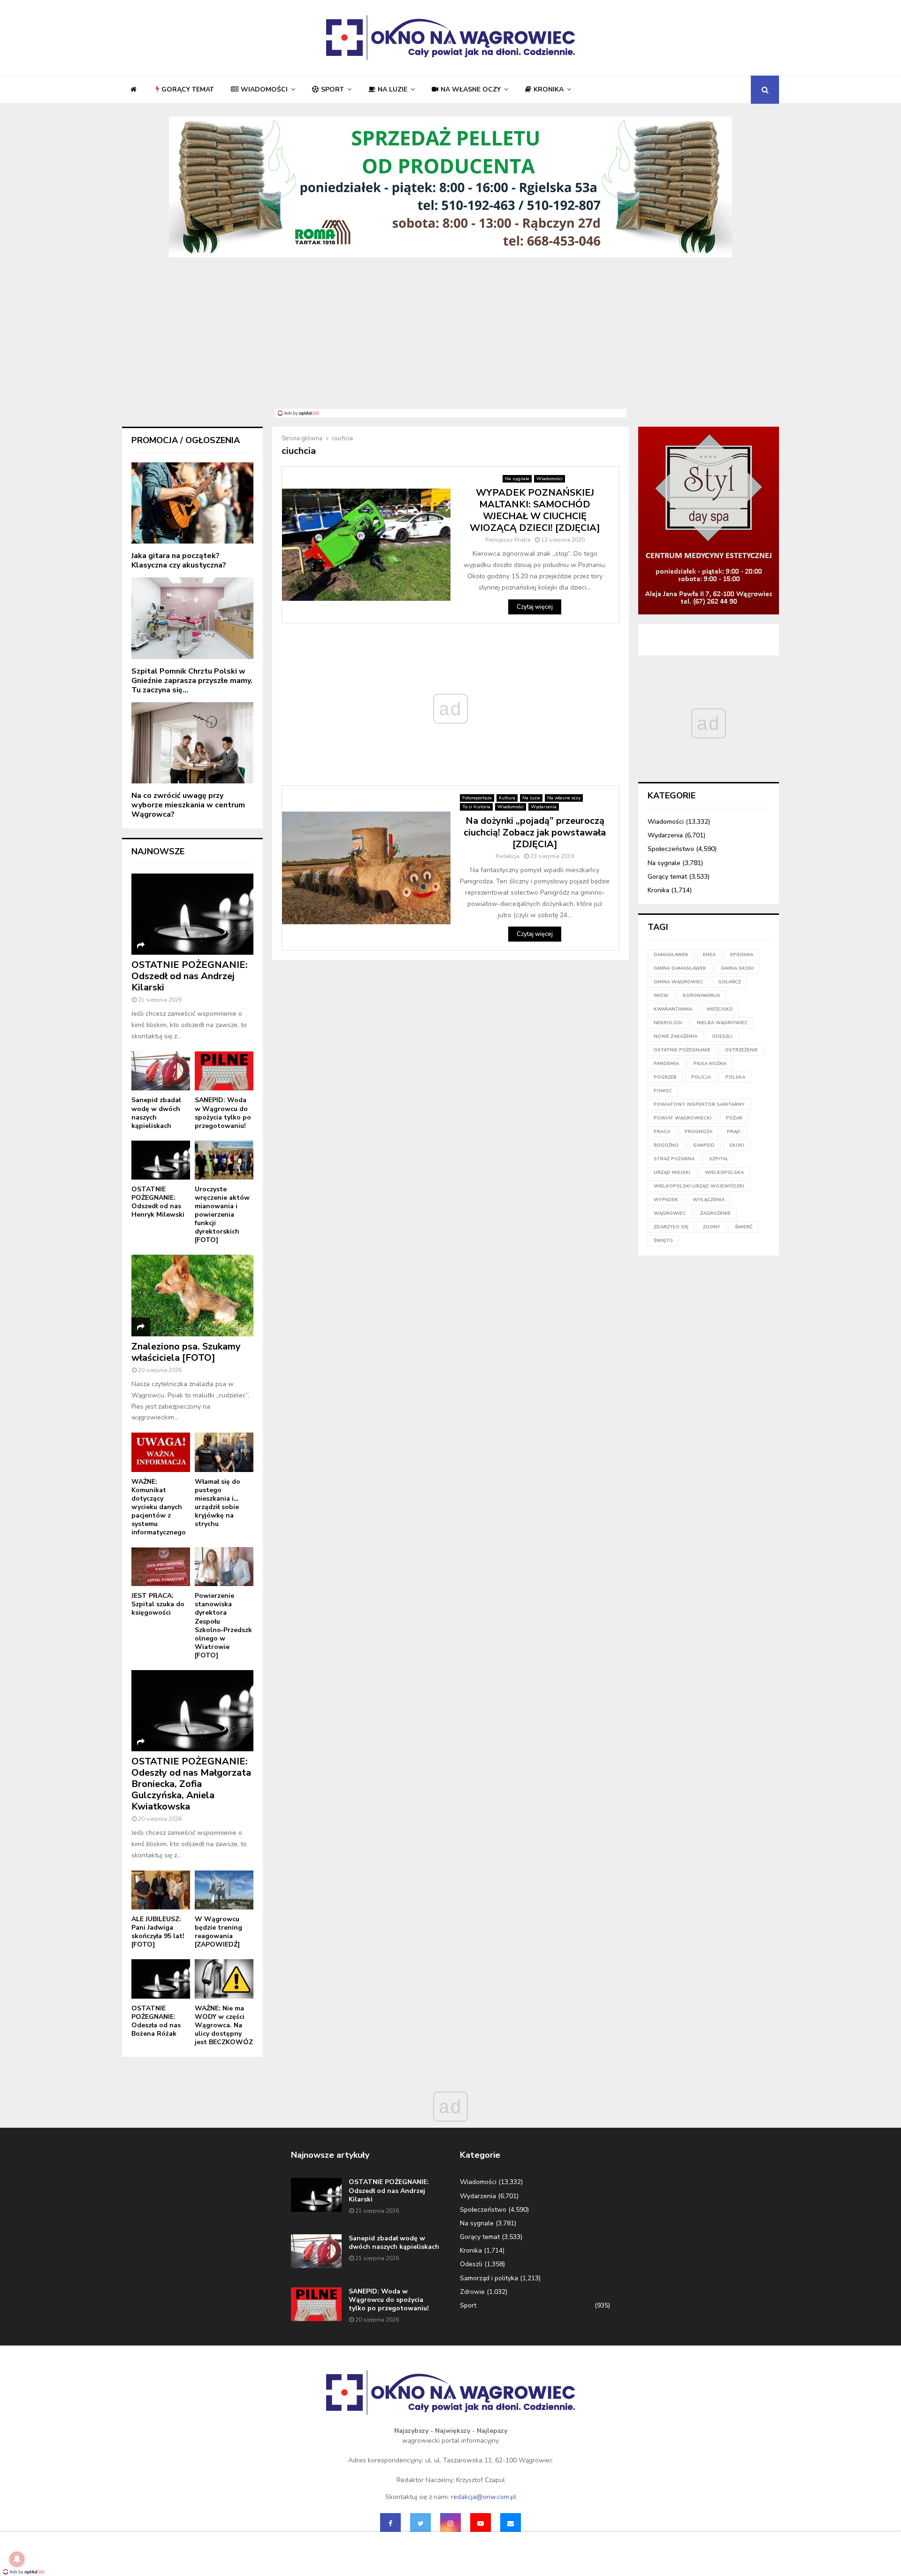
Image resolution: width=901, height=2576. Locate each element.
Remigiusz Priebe (508, 540)
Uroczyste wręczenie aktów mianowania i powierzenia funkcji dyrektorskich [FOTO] (222, 1215)
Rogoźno (666, 1145)
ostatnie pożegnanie (682, 1050)
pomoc (663, 1091)
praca (662, 1132)
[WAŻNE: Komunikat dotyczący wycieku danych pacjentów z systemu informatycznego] (161, 1452)
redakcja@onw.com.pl (484, 2497)
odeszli (722, 1036)
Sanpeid (704, 1145)
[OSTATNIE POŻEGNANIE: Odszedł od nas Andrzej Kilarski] (192, 914)
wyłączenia (709, 1200)
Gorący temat (188, 89)
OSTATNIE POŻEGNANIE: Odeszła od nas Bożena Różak (156, 2021)
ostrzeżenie (741, 1050)
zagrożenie (715, 1213)
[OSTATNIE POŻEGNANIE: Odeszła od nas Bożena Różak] (161, 1979)
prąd (734, 1132)
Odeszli (471, 2264)
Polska (735, 1077)
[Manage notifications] (17, 2559)
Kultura (507, 798)
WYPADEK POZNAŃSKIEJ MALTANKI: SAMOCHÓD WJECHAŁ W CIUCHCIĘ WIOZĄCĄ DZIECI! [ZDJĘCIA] (535, 510)
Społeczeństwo (671, 849)
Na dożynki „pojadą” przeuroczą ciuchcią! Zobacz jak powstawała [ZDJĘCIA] (535, 832)
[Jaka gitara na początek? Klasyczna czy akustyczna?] (192, 503)
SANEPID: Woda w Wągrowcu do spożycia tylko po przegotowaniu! (223, 1113)
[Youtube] (481, 2523)
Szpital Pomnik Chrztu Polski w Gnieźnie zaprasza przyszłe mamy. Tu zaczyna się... (192, 681)
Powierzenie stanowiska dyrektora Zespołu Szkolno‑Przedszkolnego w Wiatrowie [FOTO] (223, 1625)
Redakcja (508, 856)
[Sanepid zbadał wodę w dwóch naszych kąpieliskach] (161, 1071)
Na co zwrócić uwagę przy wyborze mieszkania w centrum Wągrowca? (188, 805)
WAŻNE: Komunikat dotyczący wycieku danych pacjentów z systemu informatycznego (159, 1507)
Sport (332, 89)
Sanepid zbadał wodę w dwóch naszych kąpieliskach (156, 1113)
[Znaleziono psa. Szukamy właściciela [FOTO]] (192, 1295)
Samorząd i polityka (489, 2278)
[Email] (511, 2523)
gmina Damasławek (680, 968)
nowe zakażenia (676, 1036)
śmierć (744, 1227)
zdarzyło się (671, 1227)
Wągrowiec (670, 1213)
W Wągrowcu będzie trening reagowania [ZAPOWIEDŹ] (218, 1932)
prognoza (699, 1132)
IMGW (661, 996)
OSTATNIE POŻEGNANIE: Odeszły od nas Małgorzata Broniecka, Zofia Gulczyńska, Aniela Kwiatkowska (191, 1784)
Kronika (549, 89)
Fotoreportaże (477, 798)
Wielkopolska (724, 1173)
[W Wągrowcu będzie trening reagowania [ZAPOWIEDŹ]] (224, 1890)
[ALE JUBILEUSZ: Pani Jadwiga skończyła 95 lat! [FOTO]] (161, 1890)
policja (701, 1077)
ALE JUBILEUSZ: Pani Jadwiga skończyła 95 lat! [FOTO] (158, 1932)
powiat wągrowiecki (683, 1118)
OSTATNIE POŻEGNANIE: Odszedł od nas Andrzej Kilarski (190, 976)
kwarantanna (673, 1009)
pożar (734, 1118)
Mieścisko (720, 1009)
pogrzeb (665, 1077)
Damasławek (671, 955)
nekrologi (668, 1023)
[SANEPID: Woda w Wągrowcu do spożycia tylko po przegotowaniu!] (224, 1071)
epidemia (742, 955)
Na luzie (393, 89)
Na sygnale (517, 479)
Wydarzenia (544, 807)
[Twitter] (420, 2523)
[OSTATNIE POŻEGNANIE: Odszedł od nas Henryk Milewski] (161, 1160)
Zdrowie (472, 2292)
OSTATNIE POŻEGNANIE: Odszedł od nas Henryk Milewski (158, 1202)
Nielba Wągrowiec (722, 1023)
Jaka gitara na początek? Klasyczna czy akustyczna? (179, 560)
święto (663, 1241)
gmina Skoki (737, 968)
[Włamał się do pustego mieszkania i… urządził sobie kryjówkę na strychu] (224, 1452)
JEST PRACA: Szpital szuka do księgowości (158, 1604)
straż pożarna (674, 1159)
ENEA (709, 955)
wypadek (666, 1200)
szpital (719, 1159)
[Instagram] (450, 2523)
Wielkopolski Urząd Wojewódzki (699, 1186)
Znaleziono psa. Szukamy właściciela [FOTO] (186, 1352)
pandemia (666, 1064)
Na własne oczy (471, 89)
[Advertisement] (450, 338)
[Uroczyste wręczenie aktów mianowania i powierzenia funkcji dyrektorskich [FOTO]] (224, 1160)
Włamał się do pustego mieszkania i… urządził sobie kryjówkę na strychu (218, 1503)
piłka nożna (710, 1064)
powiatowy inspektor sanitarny (699, 1104)
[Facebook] (390, 2523)
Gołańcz (729, 982)
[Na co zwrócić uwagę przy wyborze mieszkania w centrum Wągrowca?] (192, 743)
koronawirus (702, 996)
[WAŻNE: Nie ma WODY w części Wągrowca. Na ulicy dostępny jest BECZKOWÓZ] (224, 1979)
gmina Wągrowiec (679, 982)
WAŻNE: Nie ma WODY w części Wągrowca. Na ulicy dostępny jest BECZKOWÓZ (224, 2025)
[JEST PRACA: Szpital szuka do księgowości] (161, 1567)
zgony (712, 1227)
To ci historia (476, 807)
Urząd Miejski (672, 1173)
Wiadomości (264, 89)
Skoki (737, 1145)
